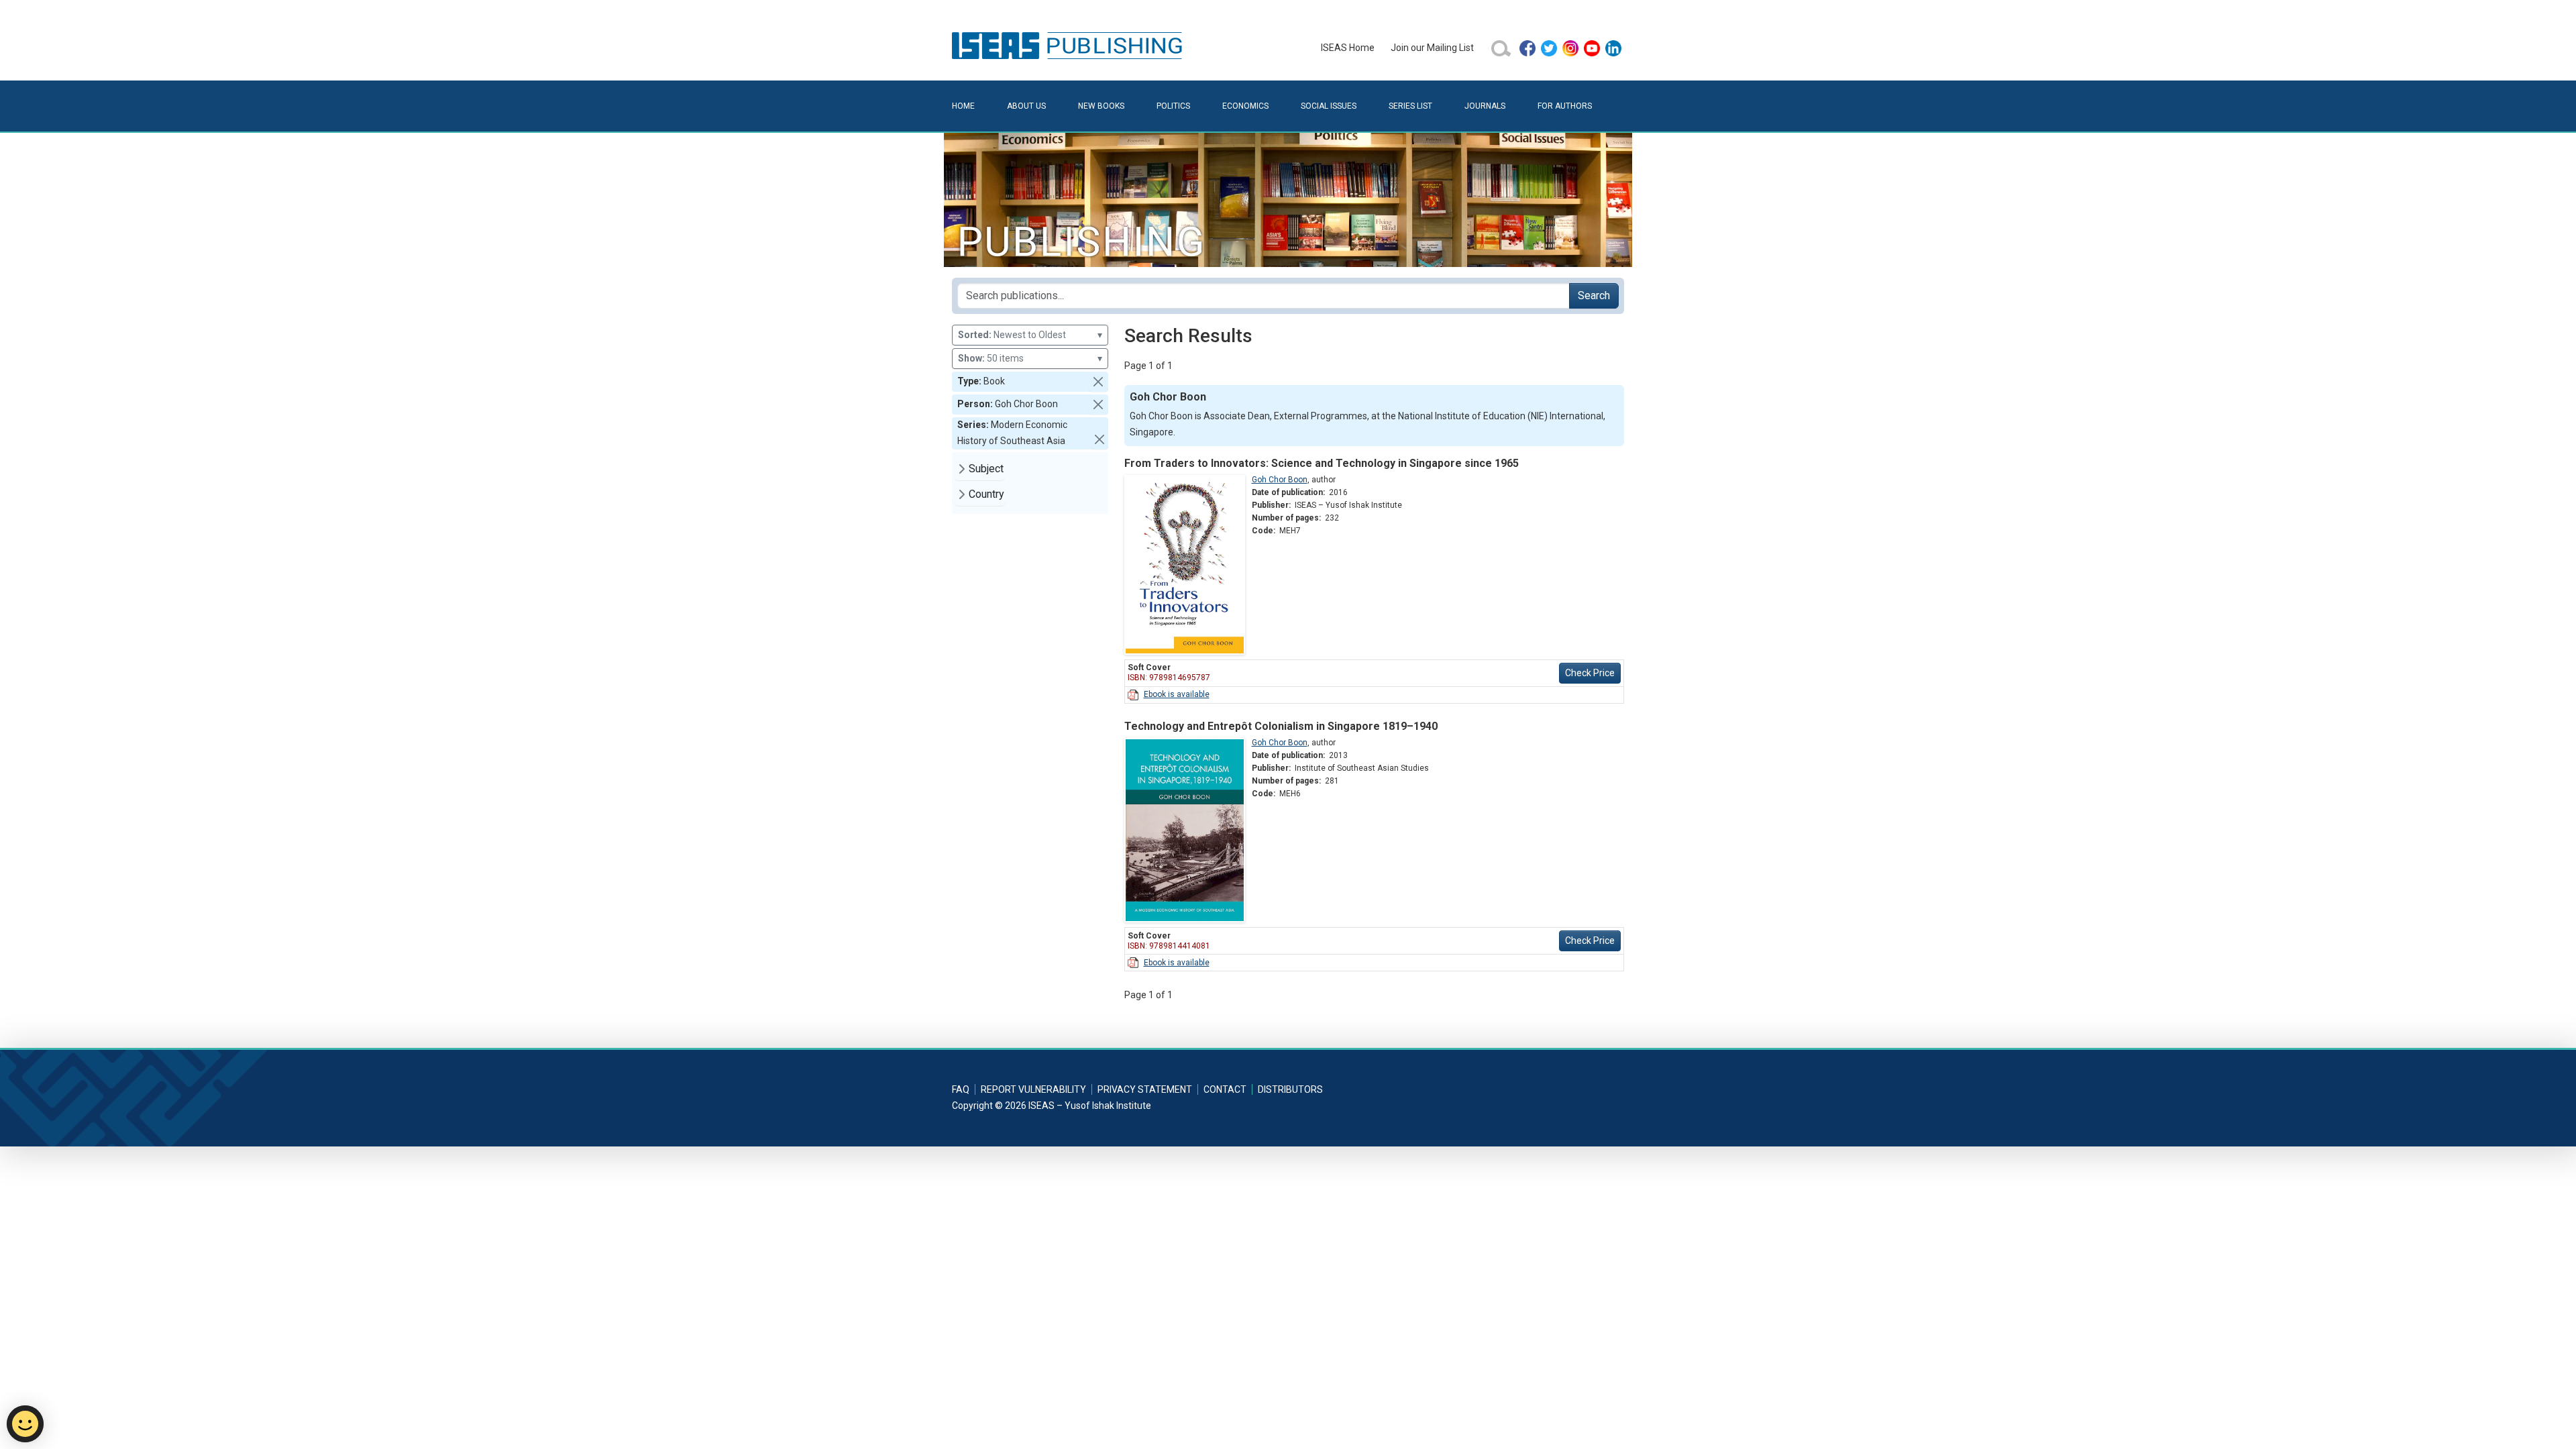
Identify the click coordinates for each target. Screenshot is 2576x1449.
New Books (1101, 106)
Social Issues (1329, 106)
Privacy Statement (1145, 1089)
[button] (1098, 382)
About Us (1026, 106)
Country (986, 494)
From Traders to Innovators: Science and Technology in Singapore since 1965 (1322, 463)
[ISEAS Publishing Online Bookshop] (1069, 45)
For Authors (1565, 106)
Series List (1410, 106)
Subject (986, 469)
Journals (1485, 106)
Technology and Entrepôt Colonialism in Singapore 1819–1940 (1281, 726)
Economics (1245, 106)
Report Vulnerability (1033, 1089)
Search (1594, 296)
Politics (1173, 106)
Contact (1225, 1089)
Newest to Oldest (1030, 335)
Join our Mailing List (1432, 48)
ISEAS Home (1348, 48)
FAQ (961, 1089)
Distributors (1290, 1089)
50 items (1030, 358)
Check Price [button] (1590, 673)
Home (963, 106)
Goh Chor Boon (1280, 480)
